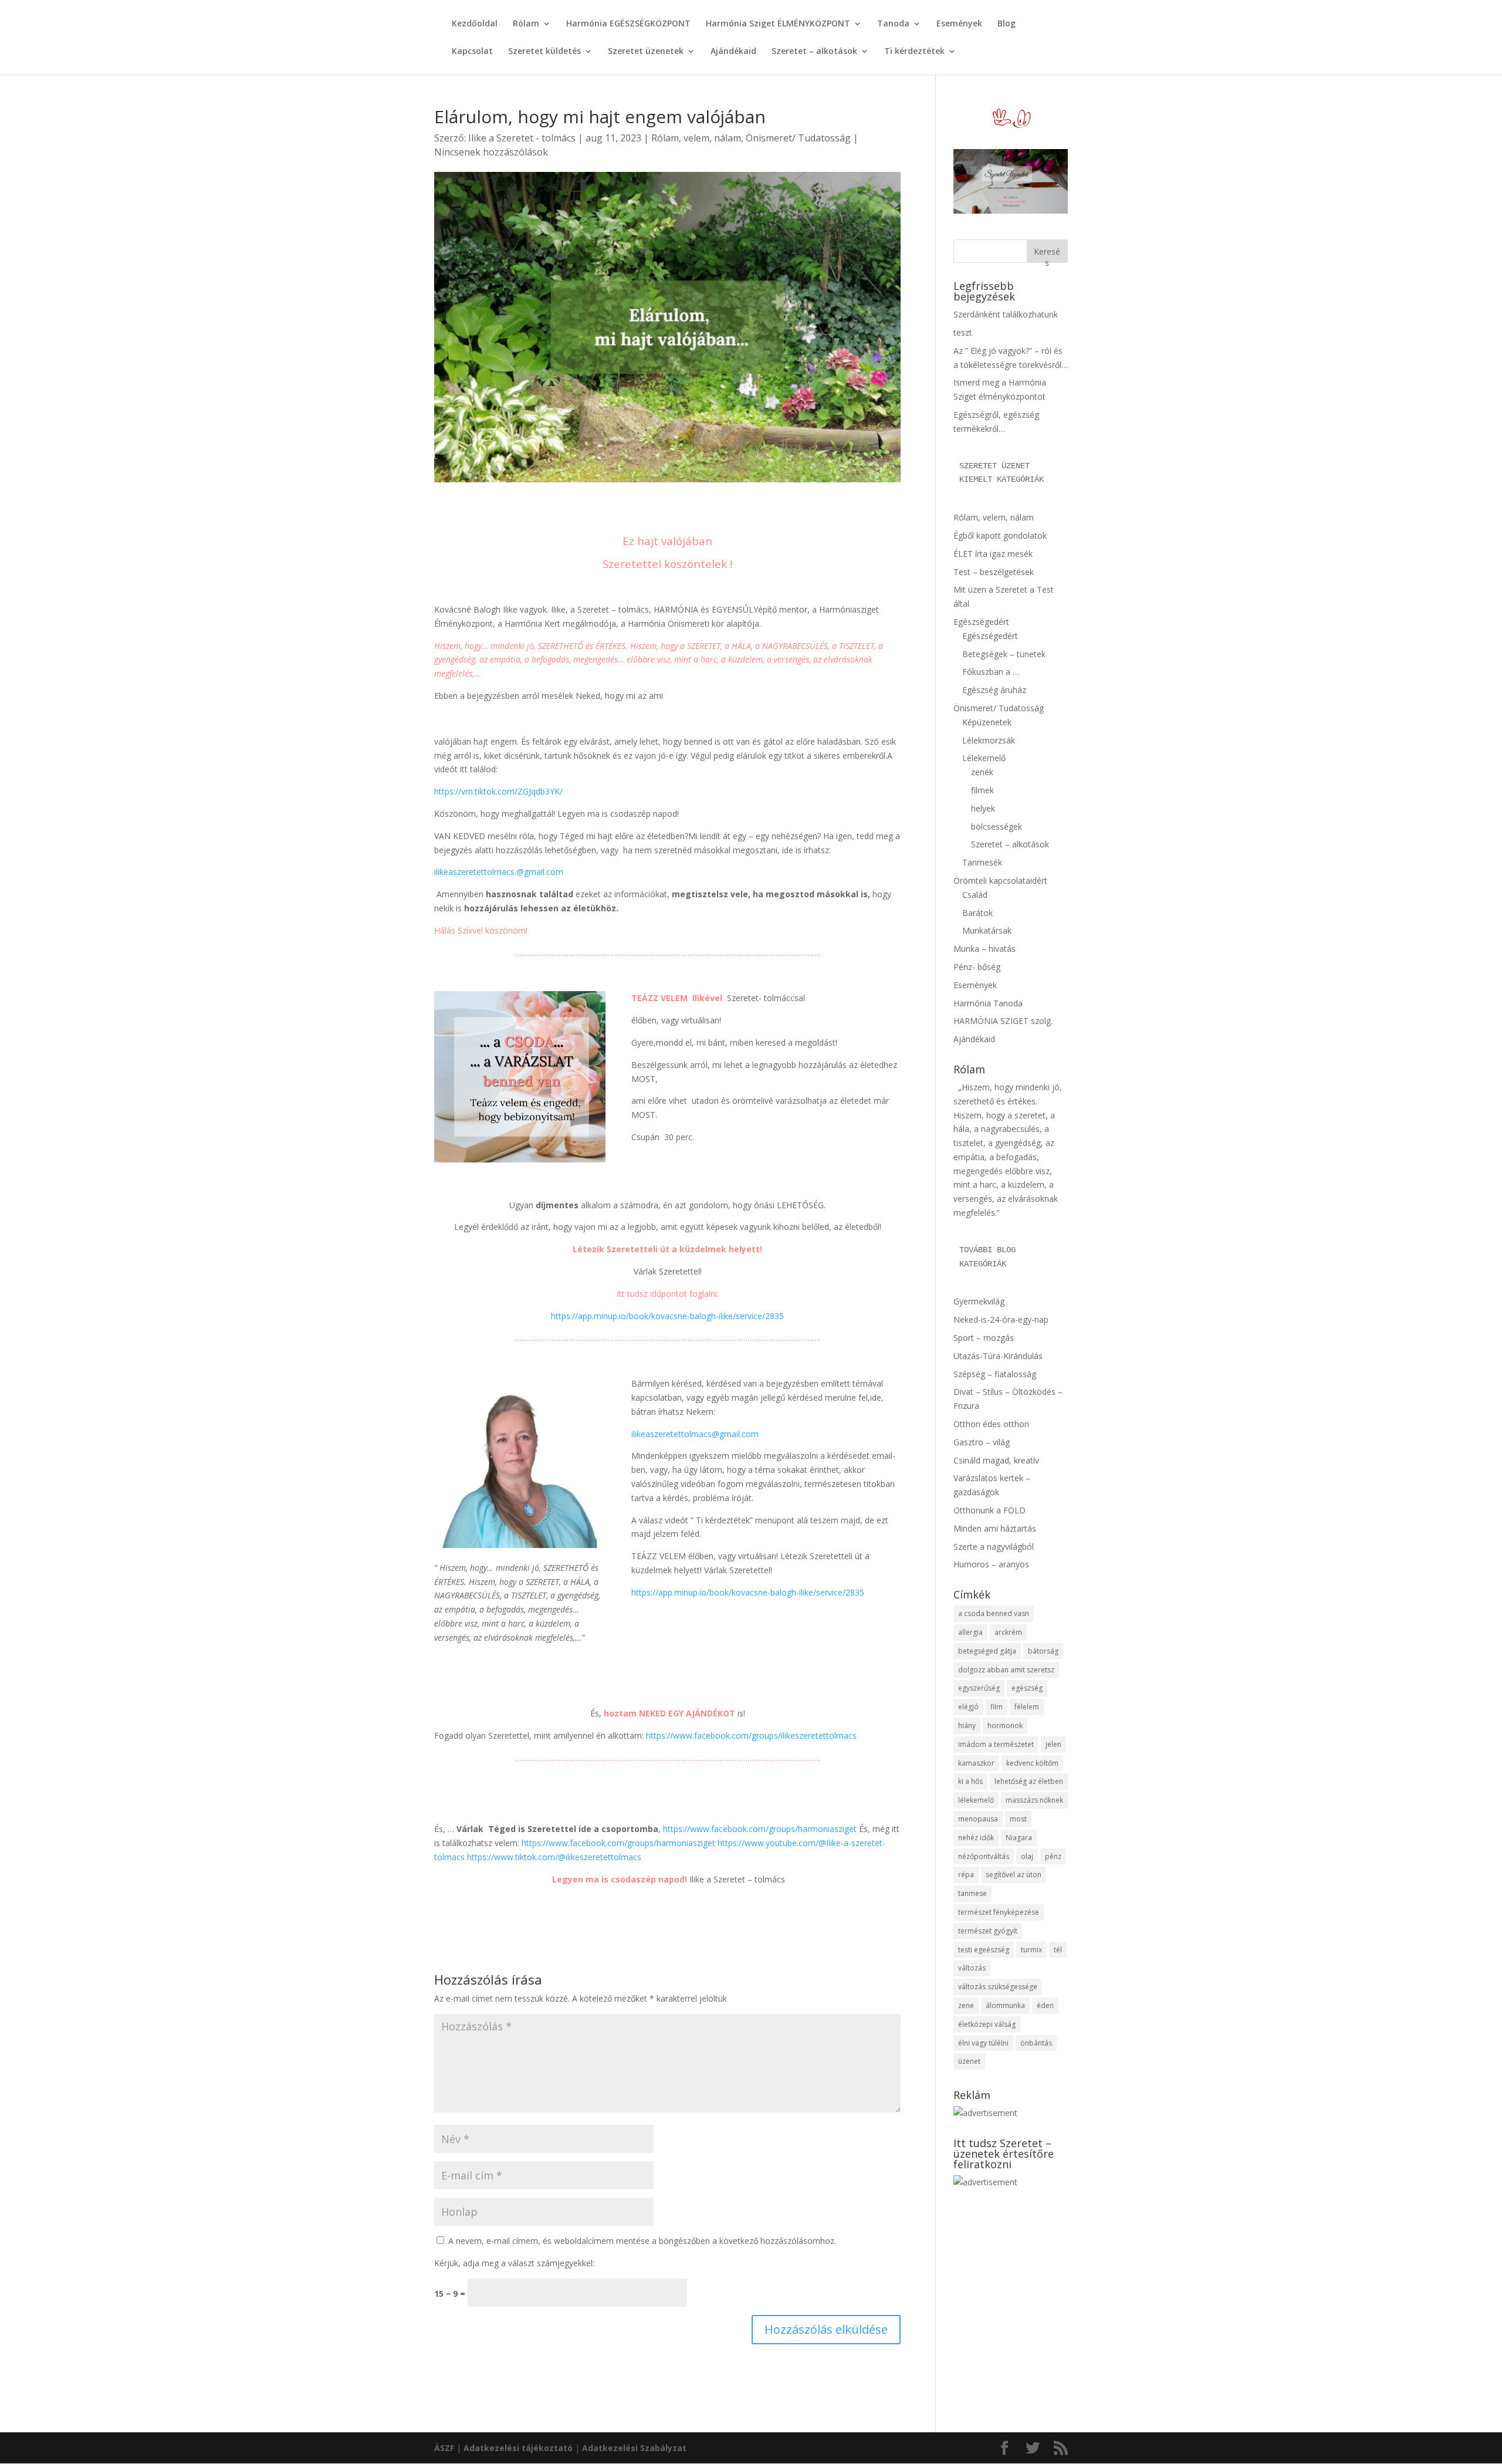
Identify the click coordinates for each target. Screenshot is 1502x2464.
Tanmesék (982, 862)
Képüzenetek (987, 722)
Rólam (526, 24)
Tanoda (893, 24)
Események (959, 24)
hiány (967, 1726)
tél (1058, 1950)
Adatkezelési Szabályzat (634, 2448)
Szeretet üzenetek (646, 52)
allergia (970, 1632)
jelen (1053, 1744)
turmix (1031, 1950)
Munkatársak (987, 930)
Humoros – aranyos (991, 1564)
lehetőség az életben (1029, 1781)
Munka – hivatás (985, 949)
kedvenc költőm (1032, 1763)
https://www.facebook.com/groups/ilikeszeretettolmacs (751, 1735)
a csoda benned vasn (994, 1613)
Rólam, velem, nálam (696, 138)
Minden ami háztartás (995, 1528)
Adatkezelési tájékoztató (518, 2448)
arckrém (1008, 1632)
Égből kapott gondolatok (1000, 535)
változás (972, 1968)
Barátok (977, 913)
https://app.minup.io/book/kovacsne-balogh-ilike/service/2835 (667, 1316)
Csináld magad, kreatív (996, 1460)
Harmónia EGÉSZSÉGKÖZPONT (628, 24)
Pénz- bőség (977, 967)
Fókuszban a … (991, 672)
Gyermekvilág (979, 1301)
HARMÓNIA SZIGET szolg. (1003, 1021)
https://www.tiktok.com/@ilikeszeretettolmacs (554, 1857)
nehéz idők (976, 1838)
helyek (983, 808)
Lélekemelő (984, 758)
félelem (1027, 1707)
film (997, 1707)
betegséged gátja (987, 1651)
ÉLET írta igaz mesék (993, 554)
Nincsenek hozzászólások (491, 152)
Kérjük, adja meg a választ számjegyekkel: (514, 2263)
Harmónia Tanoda (988, 1003)
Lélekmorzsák (989, 740)
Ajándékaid (733, 52)
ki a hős (970, 1781)
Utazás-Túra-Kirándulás (998, 1356)
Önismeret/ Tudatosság (798, 138)
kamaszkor (976, 1763)
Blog (1007, 24)
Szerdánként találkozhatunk (1006, 314)
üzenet (969, 2061)
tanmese (972, 1893)
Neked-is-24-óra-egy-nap (1001, 1319)
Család (975, 895)
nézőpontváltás (984, 1856)
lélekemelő (976, 1800)
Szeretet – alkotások (814, 52)
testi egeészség (984, 1950)
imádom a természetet (996, 1744)
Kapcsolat (472, 52)
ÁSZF (444, 2448)
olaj (1027, 1856)
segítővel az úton (1014, 1875)
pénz (1053, 1856)
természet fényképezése (999, 1912)
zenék (982, 772)
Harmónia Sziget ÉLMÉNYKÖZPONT (778, 24)
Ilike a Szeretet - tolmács (522, 138)
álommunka (1005, 2005)
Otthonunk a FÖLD (990, 1510)
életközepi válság (987, 2024)
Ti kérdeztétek (914, 52)
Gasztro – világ (982, 1442)
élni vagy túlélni (983, 2043)
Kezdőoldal (475, 24)
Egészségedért (981, 622)
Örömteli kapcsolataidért (1000, 881)
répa (966, 1875)
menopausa (978, 1819)
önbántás (1036, 2043)
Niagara (1019, 1838)
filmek (982, 790)
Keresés (1047, 254)
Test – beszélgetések (994, 572)
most (1018, 1819)
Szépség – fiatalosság (995, 1374)
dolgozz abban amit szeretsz (1006, 1670)
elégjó (968, 1707)
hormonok (1005, 1726)
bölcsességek (997, 827)
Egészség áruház (994, 690)
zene (966, 2005)
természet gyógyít (988, 1931)
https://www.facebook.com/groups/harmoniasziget (760, 1829)
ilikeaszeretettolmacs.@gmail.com (499, 872)
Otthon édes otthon (991, 1424)
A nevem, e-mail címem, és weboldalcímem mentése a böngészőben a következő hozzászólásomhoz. (642, 2241)
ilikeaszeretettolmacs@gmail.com (695, 1434)
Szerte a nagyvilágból (994, 1547)
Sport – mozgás (984, 1338)
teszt (963, 332)
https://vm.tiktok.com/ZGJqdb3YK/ (498, 791)
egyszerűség (979, 1688)
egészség (1027, 1688)
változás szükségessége (998, 1987)
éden (1045, 2005)
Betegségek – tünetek (1004, 654)
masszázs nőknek (1034, 1800)
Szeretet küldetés (544, 52)
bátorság (1043, 1651)
